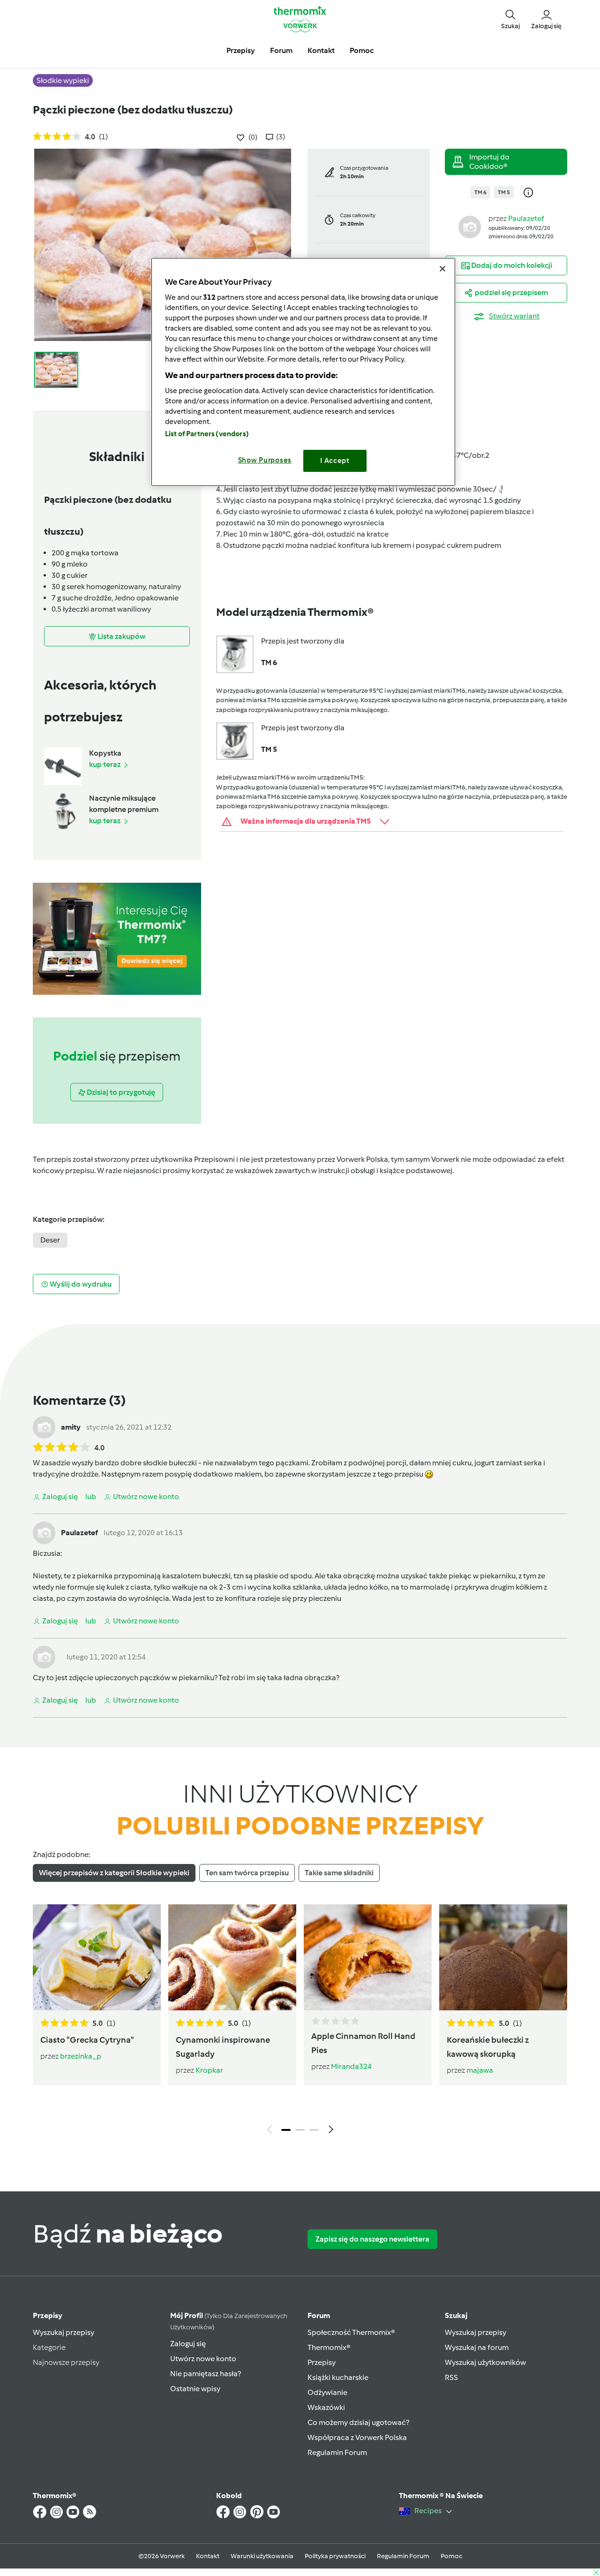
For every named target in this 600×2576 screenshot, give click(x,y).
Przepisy (48, 2315)
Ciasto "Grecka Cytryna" (87, 2040)
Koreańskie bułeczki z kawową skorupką (488, 2047)
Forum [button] (281, 50)
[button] (510, 19)
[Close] (442, 269)
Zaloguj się (188, 2344)
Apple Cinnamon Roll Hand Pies (363, 2043)
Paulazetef (526, 218)
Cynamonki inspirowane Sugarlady (223, 2047)
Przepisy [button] (241, 50)
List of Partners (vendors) (207, 434)
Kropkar (209, 2070)
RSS (451, 2377)
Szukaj (456, 2315)
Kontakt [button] (321, 50)
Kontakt (208, 2556)
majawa (480, 2070)
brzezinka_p (81, 2056)
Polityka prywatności (335, 2556)
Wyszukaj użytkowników (485, 2362)
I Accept (335, 461)
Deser (50, 1240)
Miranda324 (351, 2066)
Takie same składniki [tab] (339, 1873)
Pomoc (451, 2556)
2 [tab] (300, 2130)
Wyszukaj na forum (477, 2347)
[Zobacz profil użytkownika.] (470, 226)
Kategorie (49, 2347)
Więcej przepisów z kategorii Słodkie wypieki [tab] (114, 1873)
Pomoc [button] (362, 50)
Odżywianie (327, 2392)
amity (71, 1427)
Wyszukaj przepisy (64, 2332)
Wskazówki (326, 2407)
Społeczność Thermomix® (351, 2332)
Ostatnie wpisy (195, 2389)
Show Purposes (265, 460)
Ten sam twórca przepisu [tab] (247, 1873)
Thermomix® (329, 2347)
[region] (303, 372)
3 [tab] (314, 2130)
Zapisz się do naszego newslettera (372, 2239)
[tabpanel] (300, 2022)
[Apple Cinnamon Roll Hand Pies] (368, 1957)
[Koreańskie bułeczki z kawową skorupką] (503, 1957)
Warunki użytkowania (262, 2556)
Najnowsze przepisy (66, 2362)
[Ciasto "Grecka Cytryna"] (97, 1957)
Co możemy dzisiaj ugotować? (358, 2422)
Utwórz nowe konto (203, 2359)
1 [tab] (286, 2130)
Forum (319, 2315)
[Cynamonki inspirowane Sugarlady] (232, 1957)
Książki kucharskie (338, 2377)
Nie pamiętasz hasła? (206, 2374)
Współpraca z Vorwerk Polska (357, 2437)
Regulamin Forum (337, 2452)
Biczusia (47, 1553)
